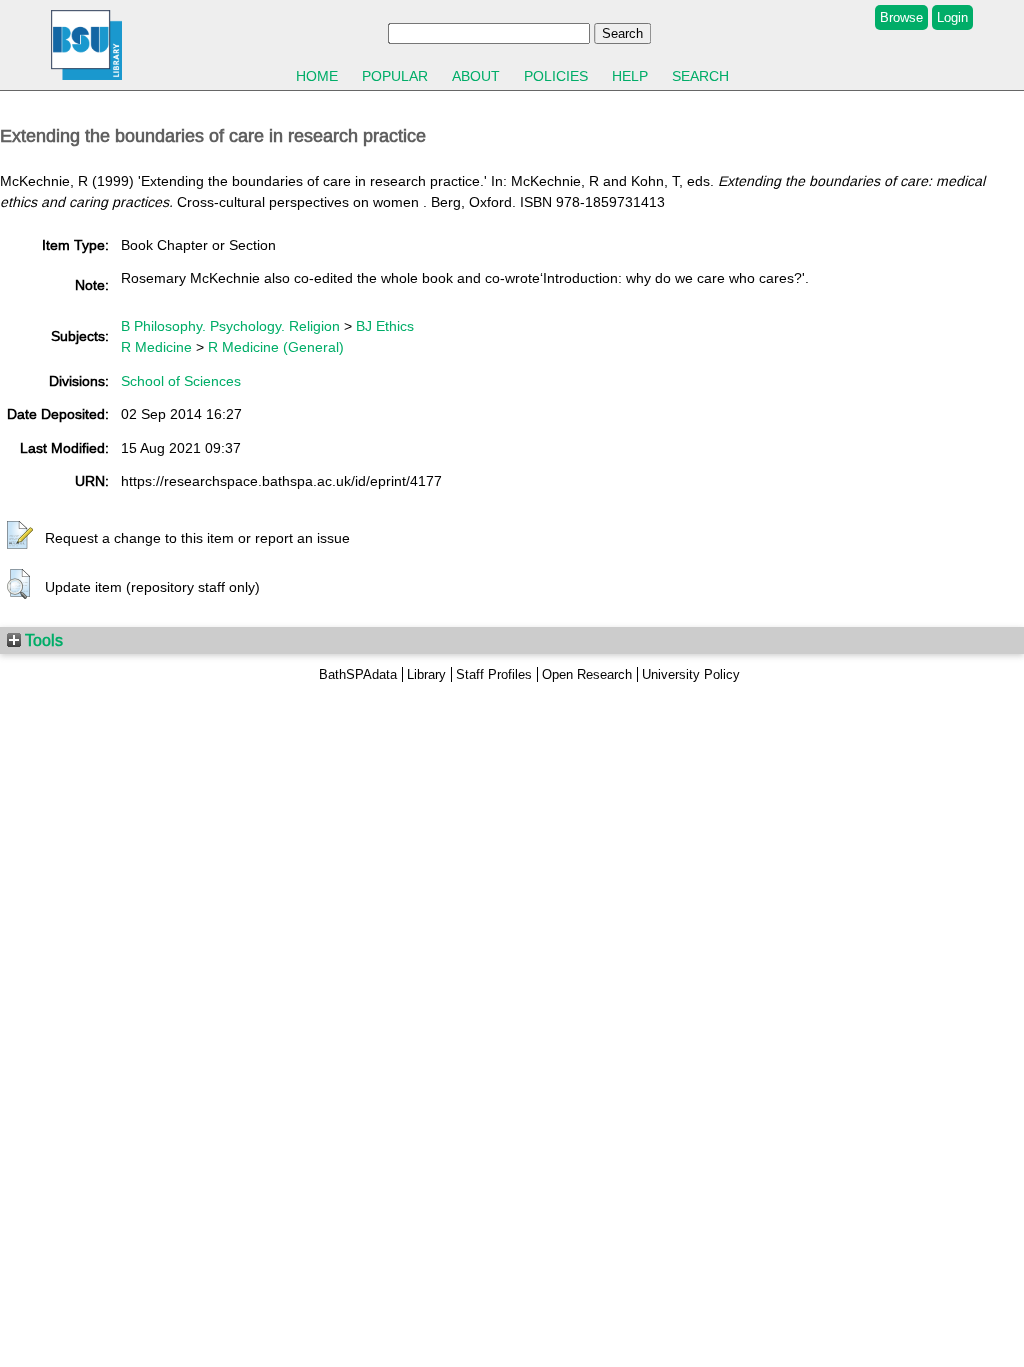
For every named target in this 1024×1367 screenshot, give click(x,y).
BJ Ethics (385, 326)
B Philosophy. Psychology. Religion (230, 326)
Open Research (587, 674)
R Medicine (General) (276, 347)
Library (426, 674)
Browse (901, 17)
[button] (20, 536)
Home (317, 76)
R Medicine (156, 347)
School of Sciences (181, 381)
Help (630, 76)
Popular (395, 76)
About (476, 76)
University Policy (691, 674)
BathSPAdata (358, 674)
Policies (556, 76)
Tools (42, 640)
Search (700, 76)
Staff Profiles (494, 674)
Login (952, 17)
